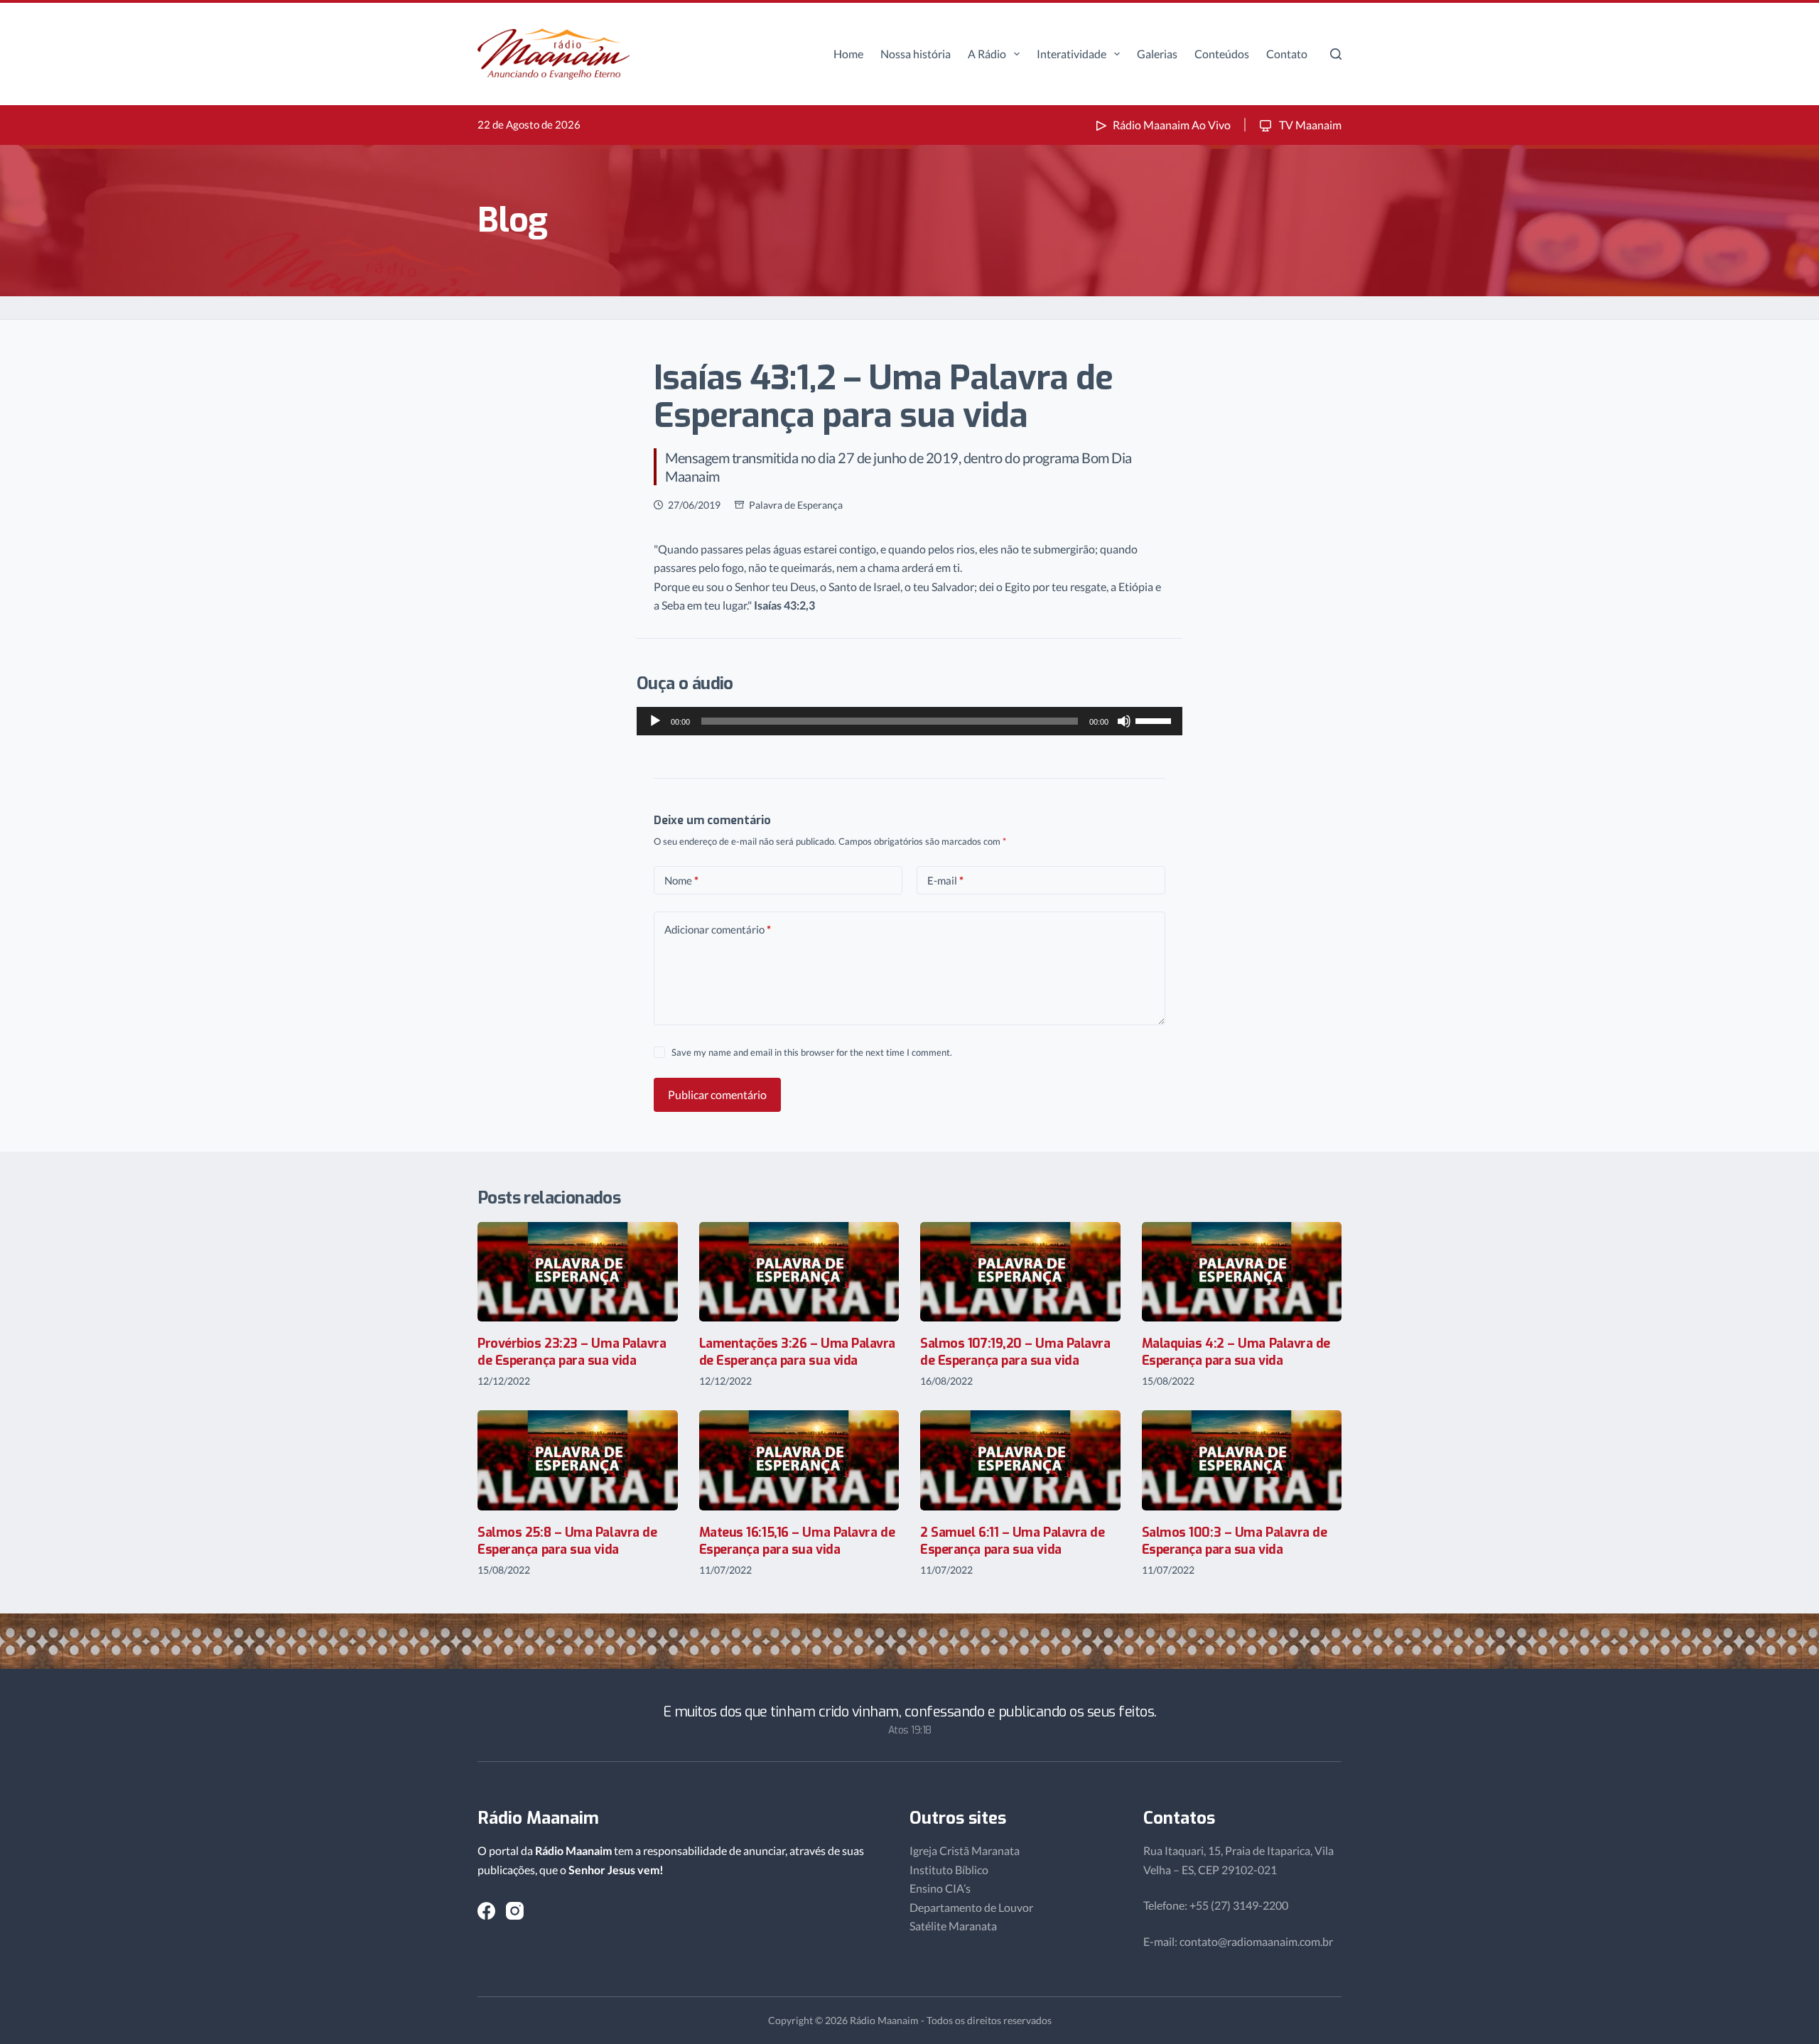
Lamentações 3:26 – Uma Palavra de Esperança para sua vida (798, 1352)
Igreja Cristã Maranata (965, 1850)
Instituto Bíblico (949, 1870)
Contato (1287, 54)
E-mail (945, 880)
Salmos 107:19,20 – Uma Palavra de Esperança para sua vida (1015, 1352)
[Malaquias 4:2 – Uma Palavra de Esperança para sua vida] (1242, 1272)
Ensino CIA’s (940, 1888)
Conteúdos (1222, 54)
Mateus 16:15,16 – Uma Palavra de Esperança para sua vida (797, 1541)
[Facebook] (486, 1911)
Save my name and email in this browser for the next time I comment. (812, 1052)
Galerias (1157, 54)
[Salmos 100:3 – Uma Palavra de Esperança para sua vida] (1242, 1460)
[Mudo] (1124, 721)
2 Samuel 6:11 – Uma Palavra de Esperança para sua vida (1013, 1541)
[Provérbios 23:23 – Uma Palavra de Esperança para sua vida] (578, 1272)
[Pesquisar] (1336, 54)
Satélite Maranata (953, 1926)
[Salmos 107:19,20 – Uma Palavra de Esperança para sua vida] (1020, 1272)
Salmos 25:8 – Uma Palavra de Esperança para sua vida (567, 1541)
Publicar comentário (717, 1094)
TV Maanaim (1309, 125)
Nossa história (916, 54)
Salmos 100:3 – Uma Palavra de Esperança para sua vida (1235, 1541)
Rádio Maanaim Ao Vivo (1172, 125)
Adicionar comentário (718, 929)
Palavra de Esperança (796, 505)
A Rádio (987, 54)
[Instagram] (515, 1911)
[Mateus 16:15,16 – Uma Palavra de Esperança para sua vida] (799, 1460)
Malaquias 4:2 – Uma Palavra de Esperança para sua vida (1236, 1352)
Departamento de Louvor (971, 1907)
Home (848, 54)
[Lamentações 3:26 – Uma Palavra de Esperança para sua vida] (799, 1272)
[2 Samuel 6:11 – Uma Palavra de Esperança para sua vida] (1020, 1460)
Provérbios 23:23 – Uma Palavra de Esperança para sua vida (572, 1352)
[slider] (1155, 720)
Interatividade (1072, 54)
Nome (681, 880)
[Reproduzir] (655, 721)
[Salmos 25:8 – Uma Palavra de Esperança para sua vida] (578, 1460)
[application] (909, 721)
